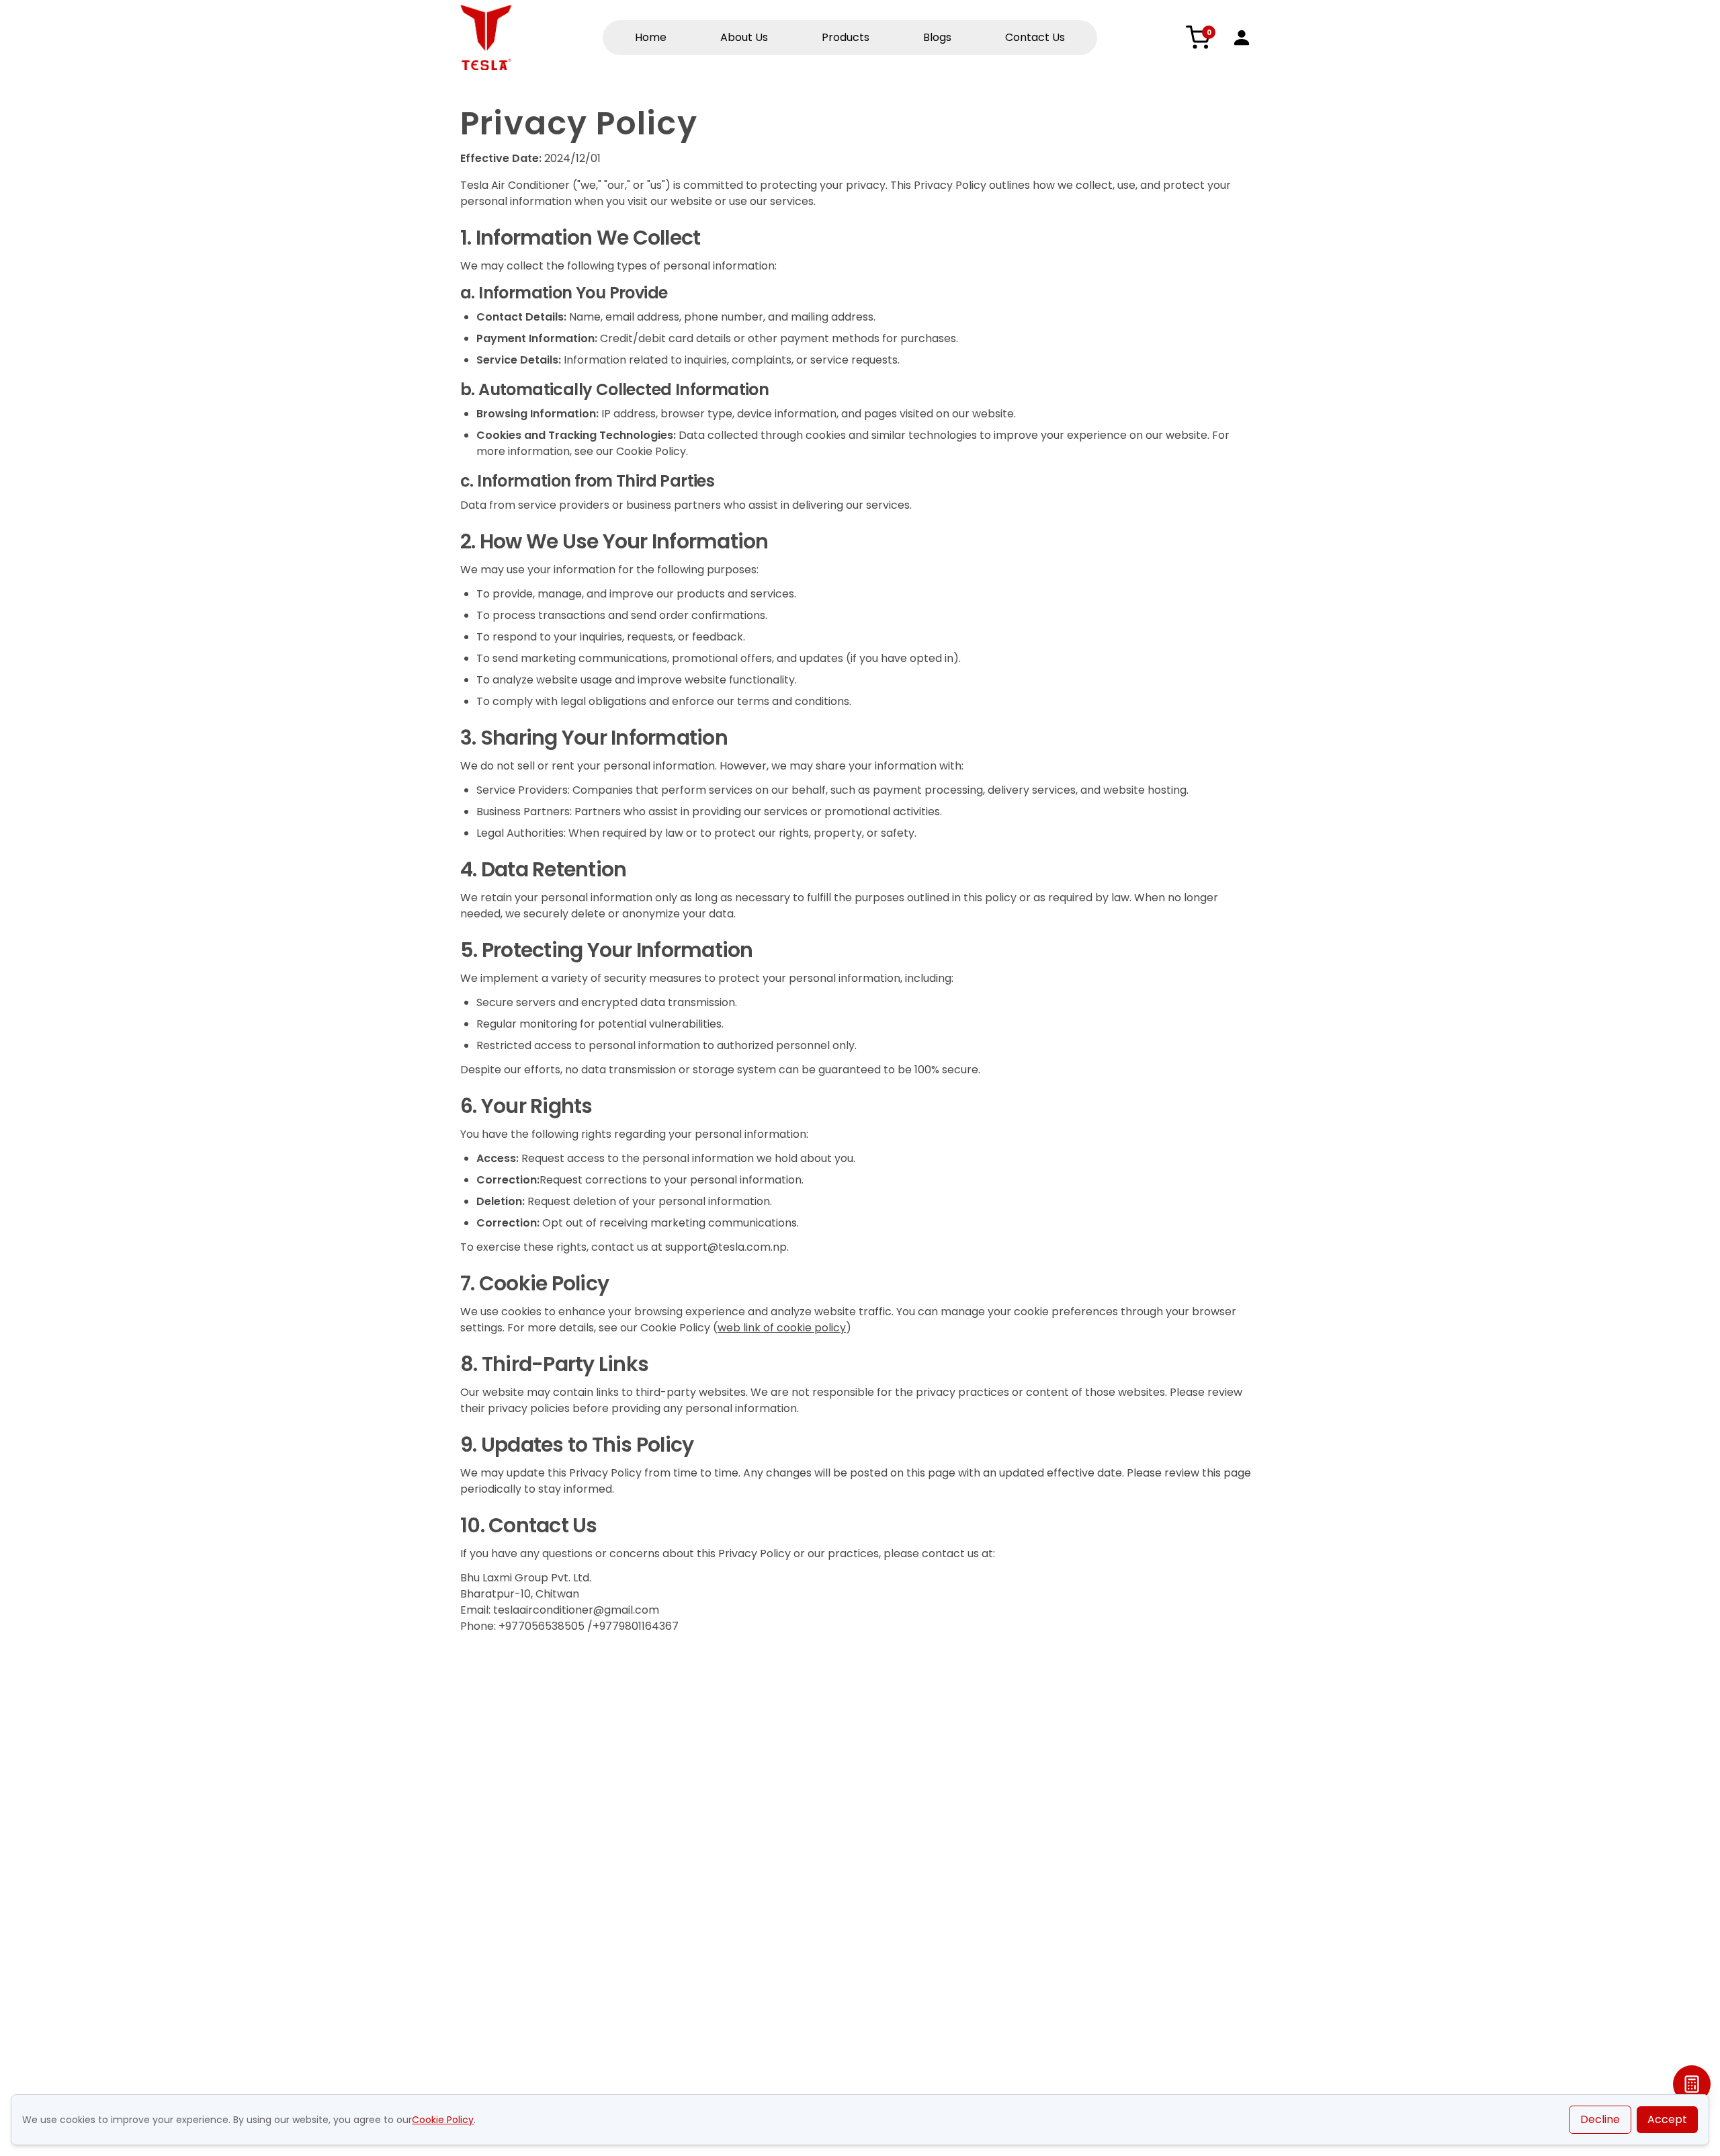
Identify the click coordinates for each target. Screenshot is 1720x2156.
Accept (1667, 2119)
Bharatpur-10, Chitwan (520, 1594)
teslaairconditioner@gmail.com (576, 1610)
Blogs (937, 37)
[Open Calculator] (1692, 2084)
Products (846, 37)
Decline (1600, 2119)
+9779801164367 (636, 1626)
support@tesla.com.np (726, 1247)
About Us (744, 37)
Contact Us (1035, 37)
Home (651, 37)
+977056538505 (542, 1626)
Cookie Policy (443, 2120)
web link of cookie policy (782, 1328)
